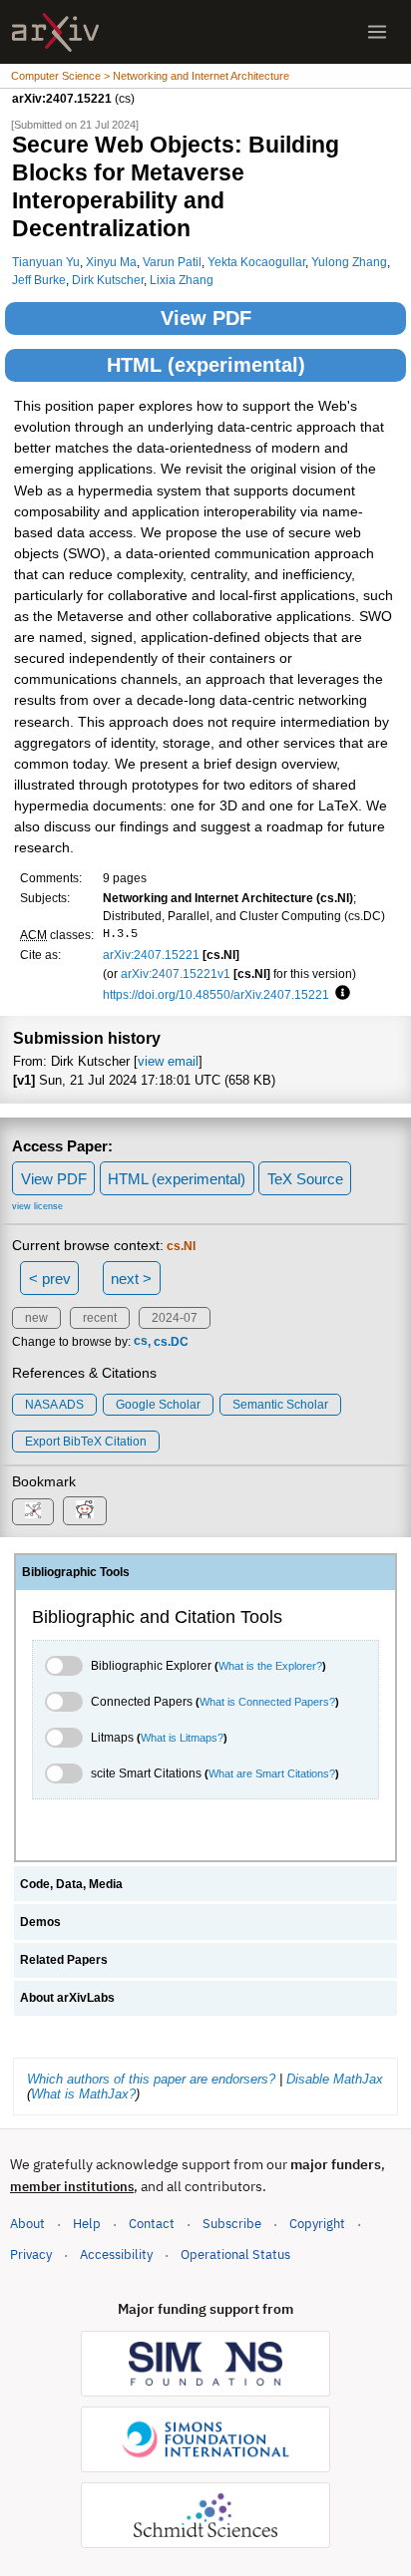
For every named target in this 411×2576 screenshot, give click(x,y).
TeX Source (305, 1179)
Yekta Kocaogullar (256, 262)
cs (141, 1342)
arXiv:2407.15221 (151, 955)
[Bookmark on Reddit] (85, 1511)
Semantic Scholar (280, 1405)
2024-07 (175, 1318)
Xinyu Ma (111, 262)
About (27, 2224)
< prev (50, 1279)
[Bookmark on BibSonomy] (33, 1512)
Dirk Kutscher (108, 280)
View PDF (206, 318)
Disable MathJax (335, 2079)
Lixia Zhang (182, 280)
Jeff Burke (39, 280)
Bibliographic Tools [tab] (76, 1572)
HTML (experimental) (206, 365)
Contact (152, 2224)
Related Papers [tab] (64, 1960)
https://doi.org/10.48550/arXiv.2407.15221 (216, 994)
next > (131, 1279)
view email (168, 1061)
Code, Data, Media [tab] (71, 1884)
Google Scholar (158, 1405)
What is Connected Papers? (267, 1702)
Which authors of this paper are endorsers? (151, 2079)
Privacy (31, 2254)
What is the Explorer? (270, 1666)
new (36, 1318)
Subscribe (232, 2224)
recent (100, 1318)
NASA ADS (54, 1405)
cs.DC (171, 1342)
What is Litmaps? (182, 1738)
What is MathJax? (83, 2094)
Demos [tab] (40, 1922)
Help (87, 2224)
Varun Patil (172, 262)
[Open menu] (377, 32)
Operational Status (235, 2254)
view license (37, 1206)
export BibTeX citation (86, 1442)
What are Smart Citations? (272, 1773)
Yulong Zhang (349, 262)
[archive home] (55, 32)
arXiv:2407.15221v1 (176, 973)
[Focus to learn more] (340, 994)
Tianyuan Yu (46, 262)
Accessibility (116, 2254)
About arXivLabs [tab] (67, 1998)
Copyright (317, 2224)
